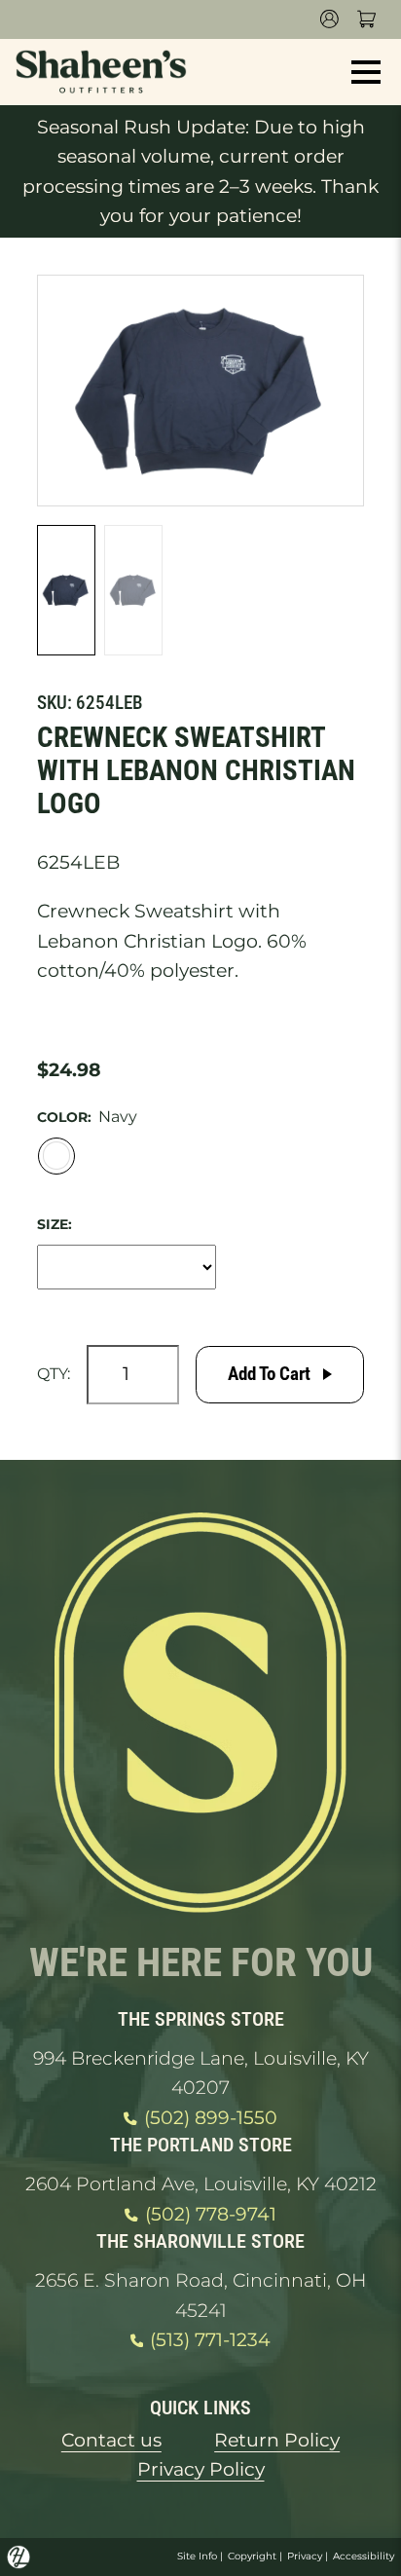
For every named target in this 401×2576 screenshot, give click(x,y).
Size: (55, 1224)
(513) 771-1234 (210, 2340)
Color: (64, 1117)
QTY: (54, 1373)
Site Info (197, 2556)
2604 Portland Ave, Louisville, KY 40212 (201, 2184)
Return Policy (277, 2440)
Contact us (111, 2440)
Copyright (252, 2556)
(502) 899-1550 (211, 2118)
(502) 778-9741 (211, 2214)
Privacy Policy (201, 2469)
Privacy (305, 2556)
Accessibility (364, 2556)
